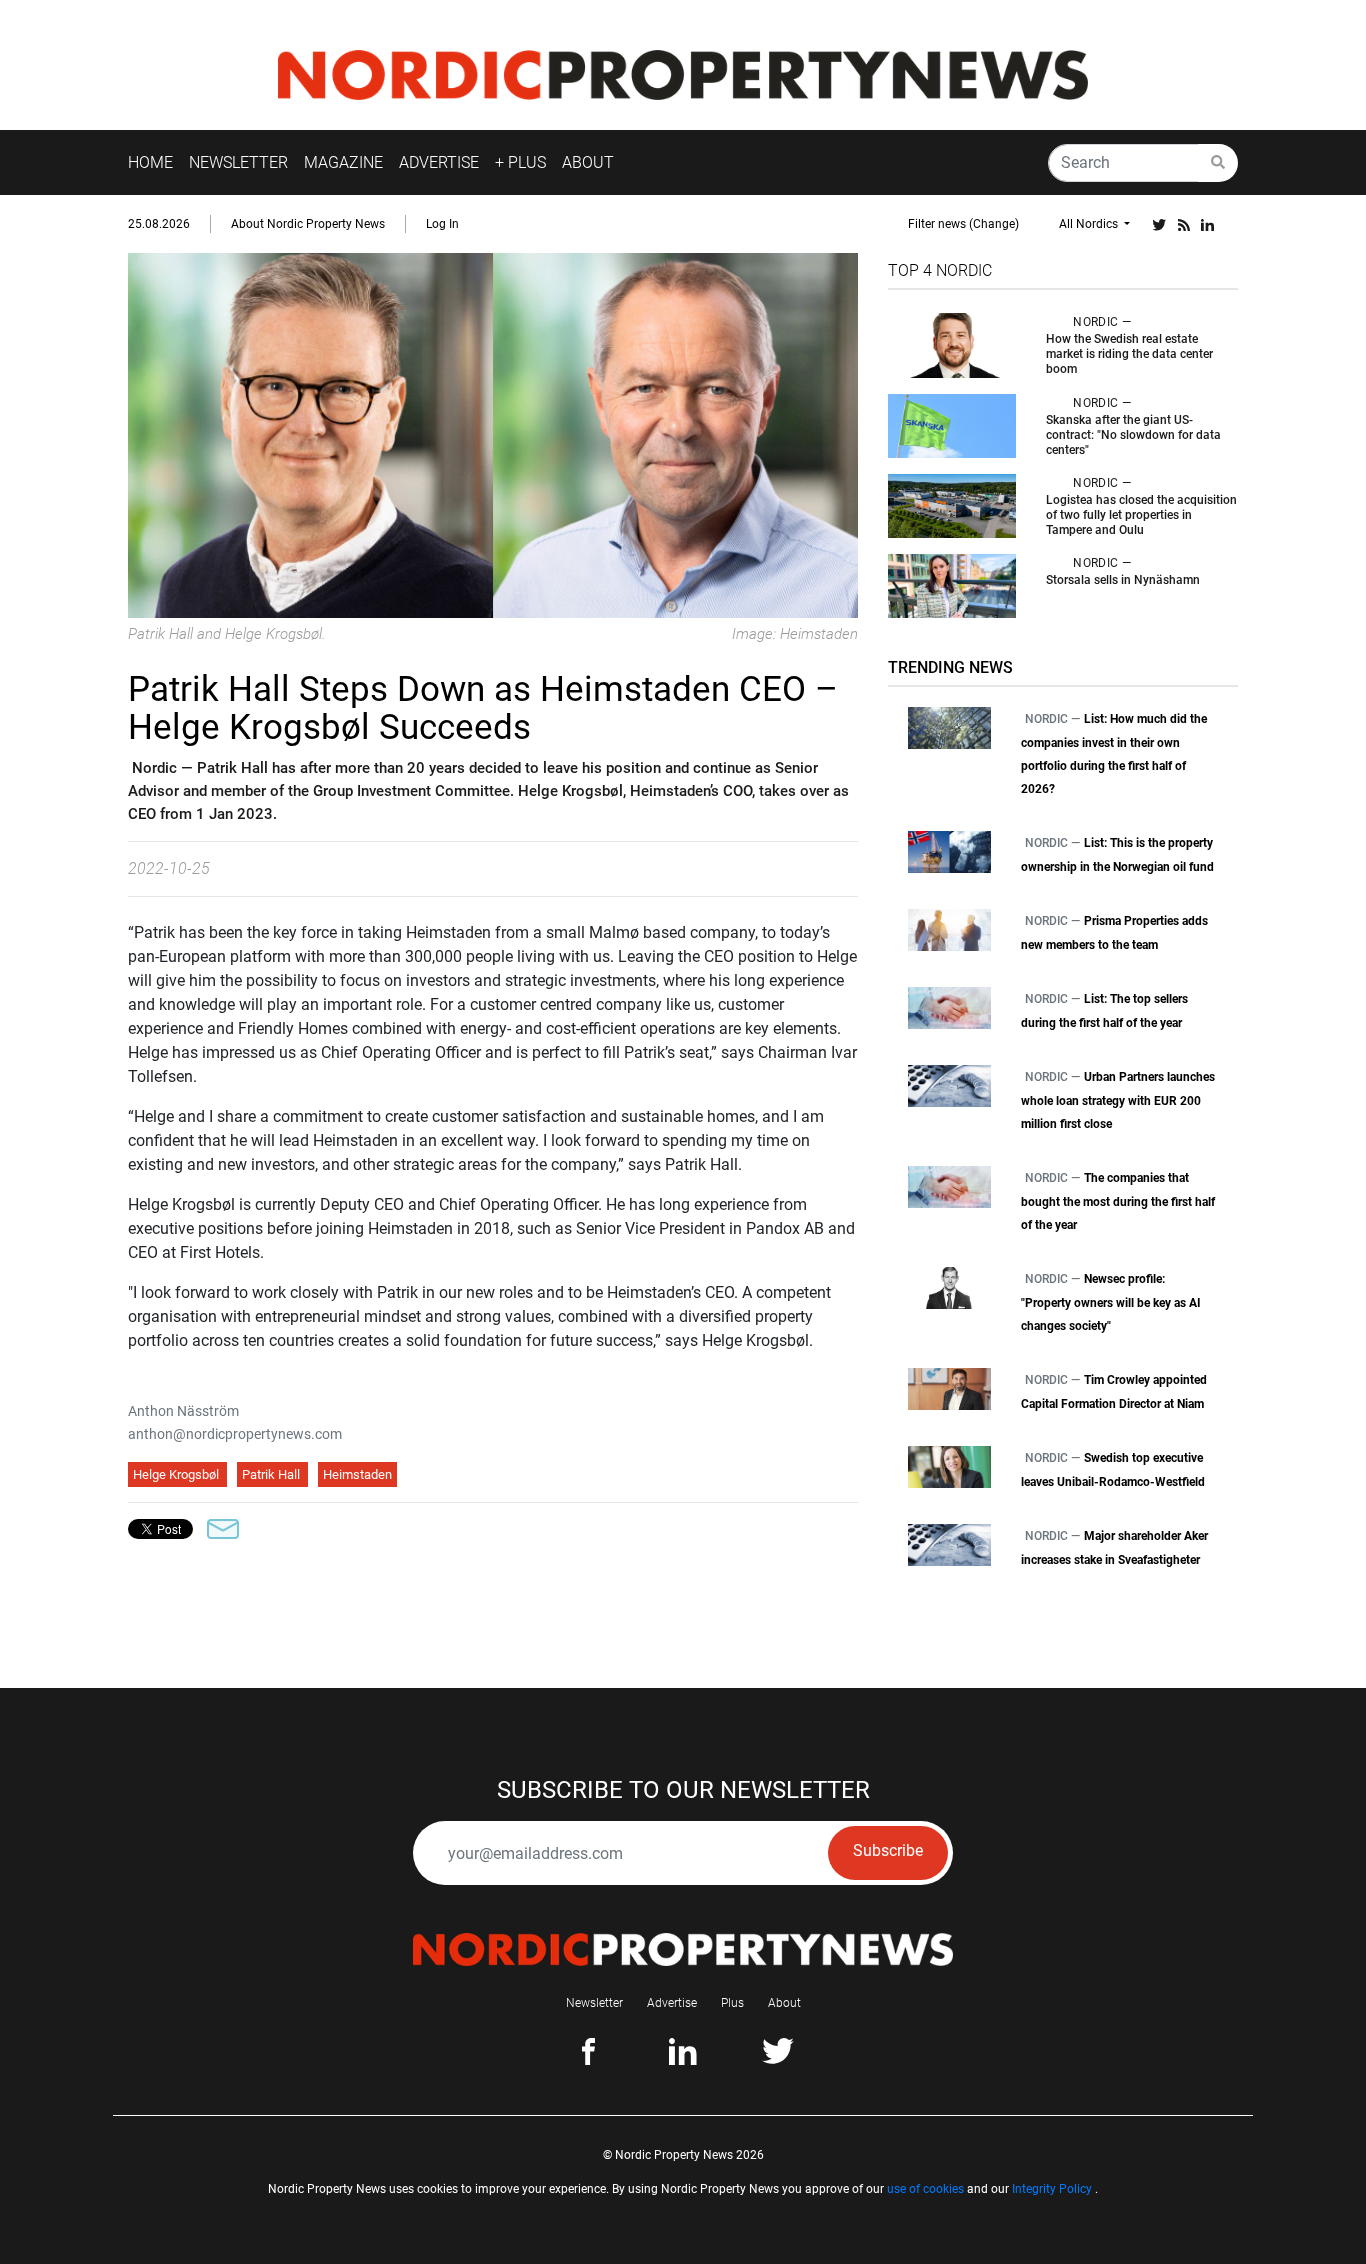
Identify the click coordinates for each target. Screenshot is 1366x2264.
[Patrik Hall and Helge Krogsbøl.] (493, 434)
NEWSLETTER (238, 162)
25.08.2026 (159, 224)
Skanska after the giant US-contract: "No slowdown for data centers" (1133, 435)
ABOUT (588, 162)
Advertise (672, 2003)
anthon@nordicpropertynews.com (235, 1434)
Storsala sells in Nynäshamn (1123, 580)
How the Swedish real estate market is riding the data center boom (1129, 354)
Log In (442, 224)
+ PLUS (520, 162)
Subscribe (888, 1850)
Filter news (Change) (963, 224)
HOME (150, 162)
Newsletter (594, 2003)
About (784, 2003)
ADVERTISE (439, 162)
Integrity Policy (1052, 2189)
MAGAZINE (343, 162)
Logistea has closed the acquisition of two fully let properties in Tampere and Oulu (1141, 515)
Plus (732, 2003)
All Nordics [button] (1090, 224)
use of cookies (925, 2189)
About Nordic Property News (308, 224)
